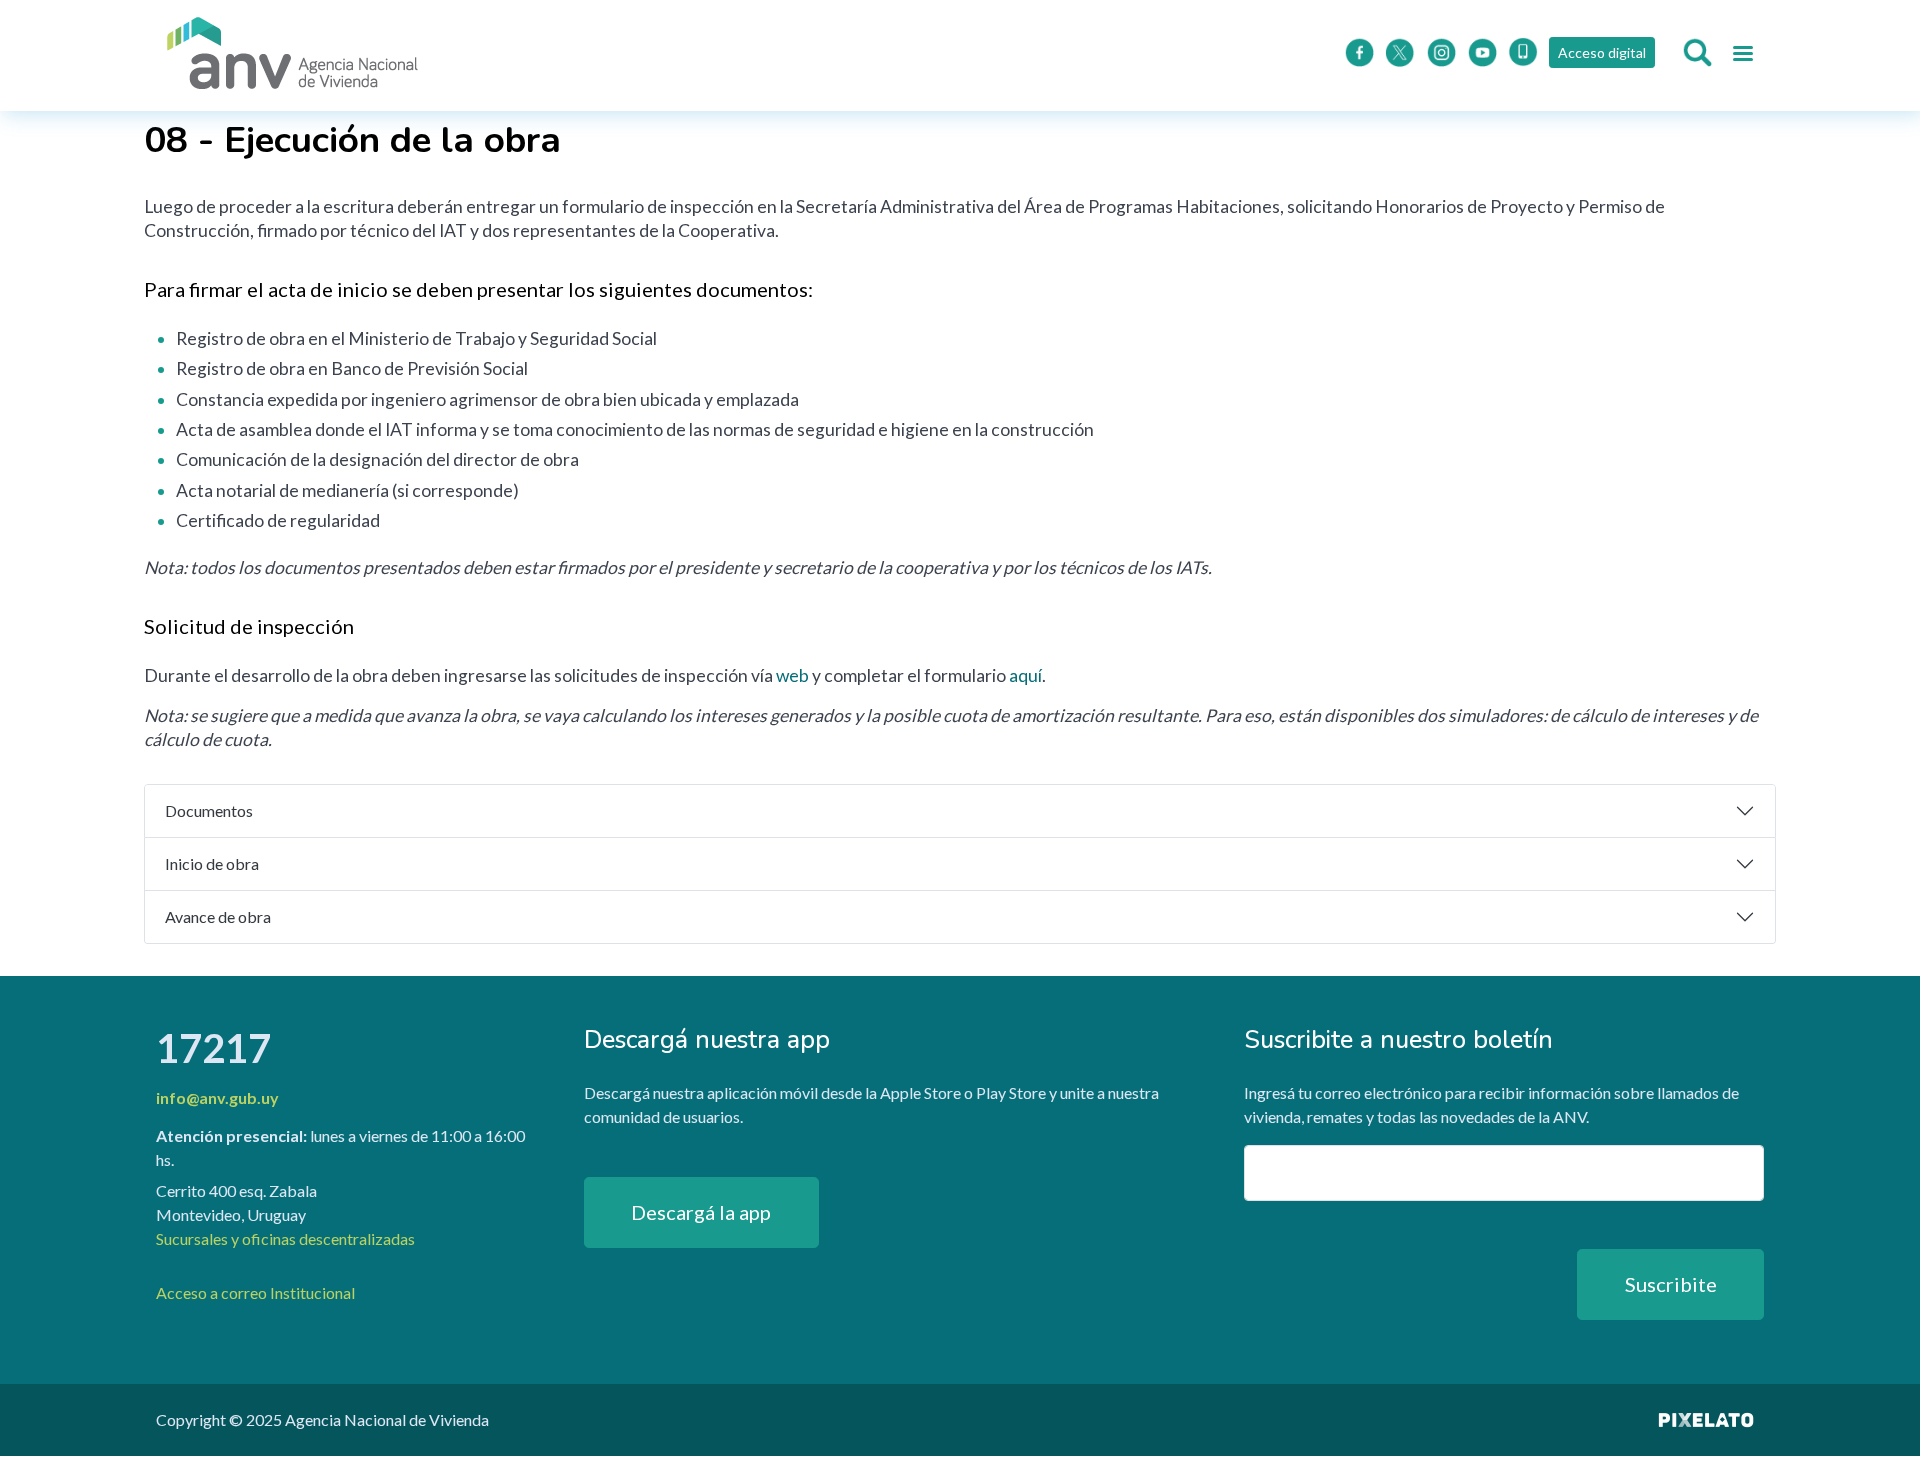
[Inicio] (293, 55)
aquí (1025, 675)
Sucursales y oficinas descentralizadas (285, 1238)
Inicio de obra (212, 863)
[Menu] (1742, 56)
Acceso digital (1602, 52)
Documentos (209, 810)
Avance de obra (218, 916)
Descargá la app (701, 1212)
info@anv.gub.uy (217, 1097)
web (792, 675)
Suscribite (1671, 1284)
